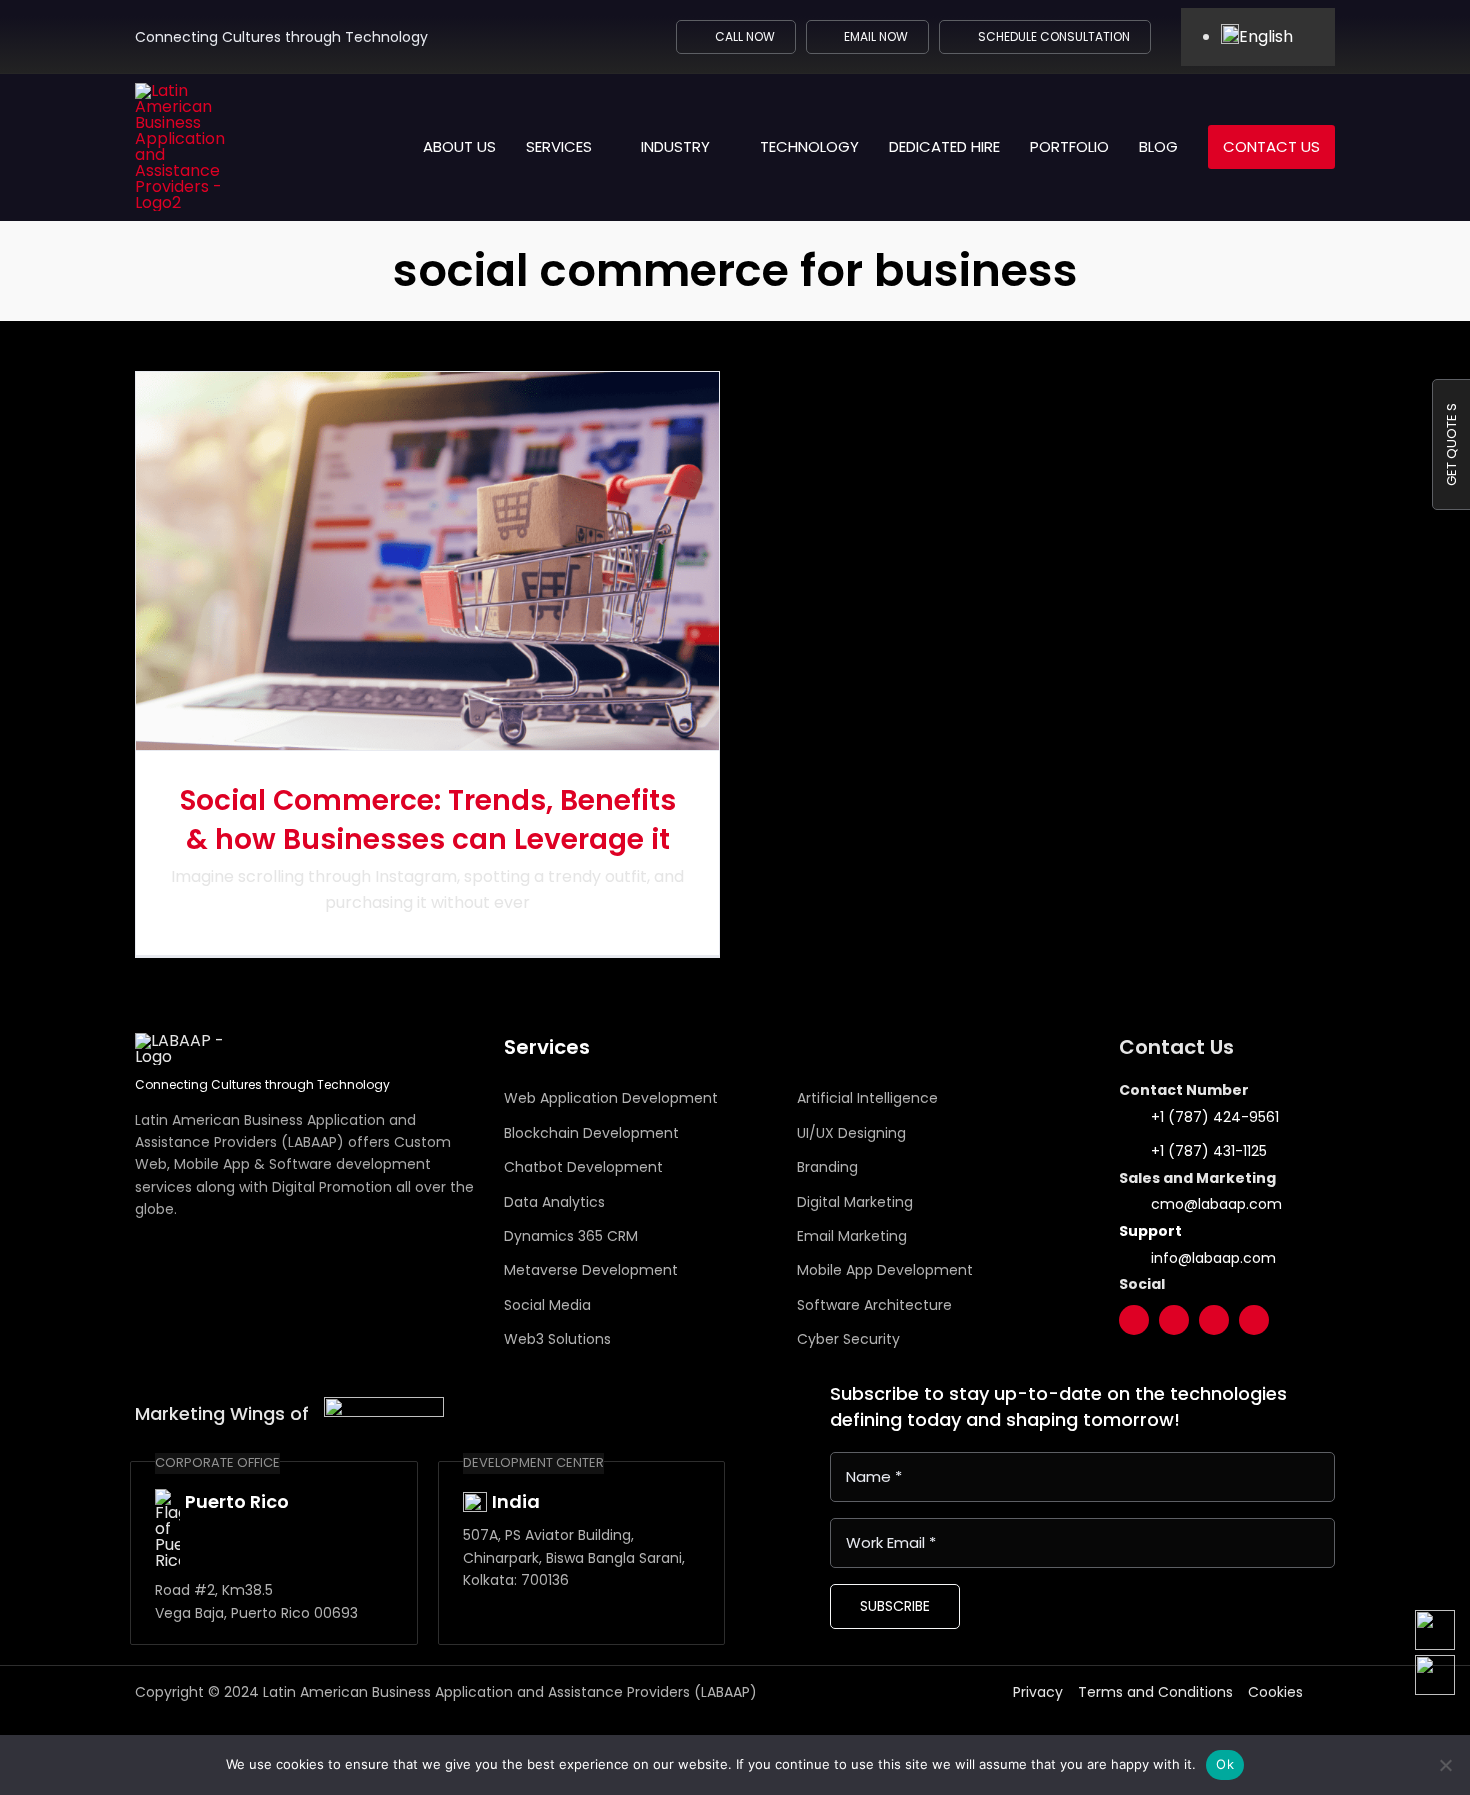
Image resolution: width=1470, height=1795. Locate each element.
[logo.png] (384, 1404)
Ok (1225, 1764)
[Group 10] (194, 90)
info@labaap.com (1213, 1258)
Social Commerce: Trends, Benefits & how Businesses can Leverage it (428, 820)
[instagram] (1214, 1320)
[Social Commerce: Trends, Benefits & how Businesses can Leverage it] (427, 561)
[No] (1445, 1765)
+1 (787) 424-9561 (1215, 1117)
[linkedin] (1254, 1320)
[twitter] (1134, 1320)
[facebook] (1174, 1320)
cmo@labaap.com (1216, 1204)
